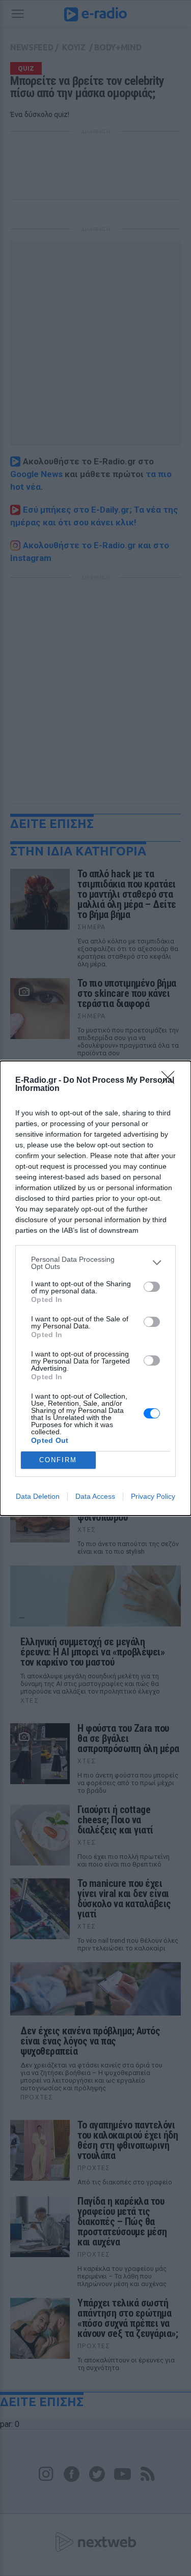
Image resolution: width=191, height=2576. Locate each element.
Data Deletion (38, 1496)
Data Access (95, 1496)
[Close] (171, 1081)
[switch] (152, 1287)
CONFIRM (58, 1460)
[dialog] (95, 1288)
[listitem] (95, 1263)
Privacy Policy (153, 1496)
